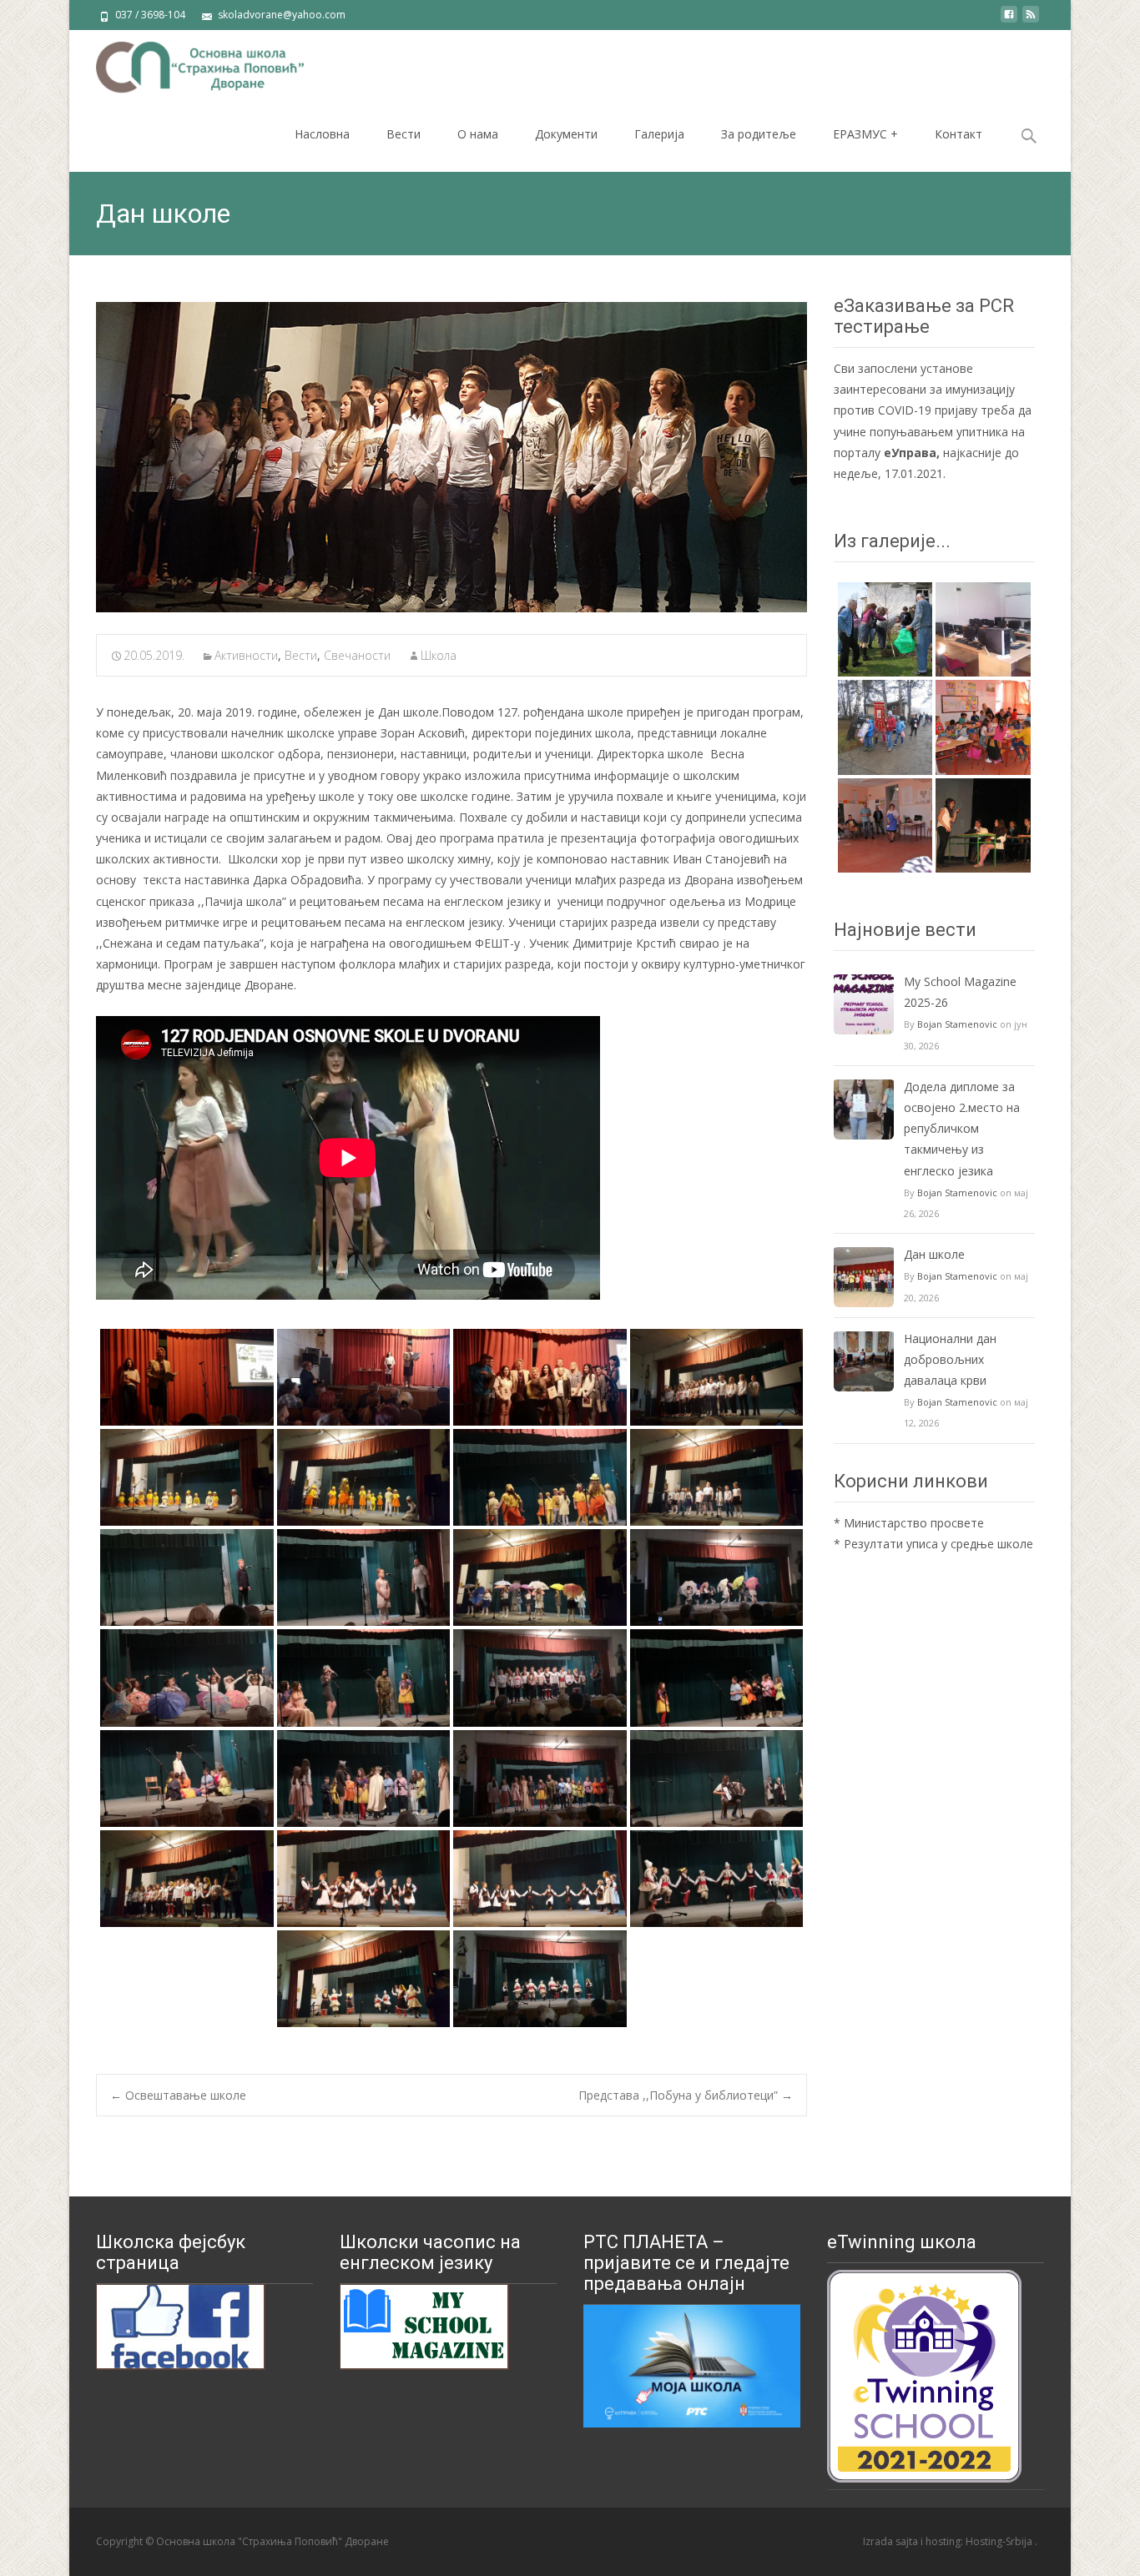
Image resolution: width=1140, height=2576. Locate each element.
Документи (566, 134)
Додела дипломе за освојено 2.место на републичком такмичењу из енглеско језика (962, 1129)
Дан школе (934, 1254)
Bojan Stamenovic (957, 1024)
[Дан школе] (451, 457)
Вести (404, 134)
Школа (439, 655)
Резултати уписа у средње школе (938, 1544)
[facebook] (1009, 20)
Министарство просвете (914, 1523)
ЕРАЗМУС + (865, 134)
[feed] (1031, 20)
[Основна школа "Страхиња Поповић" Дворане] (187, 63)
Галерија (659, 134)
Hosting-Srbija (1000, 2541)
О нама (478, 134)
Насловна (322, 134)
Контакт (958, 134)
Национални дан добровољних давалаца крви (950, 1359)
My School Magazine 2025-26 (960, 992)
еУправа (910, 453)
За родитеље (759, 134)
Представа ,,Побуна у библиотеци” (686, 2095)
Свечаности (357, 655)
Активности (246, 655)
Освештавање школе (178, 2095)
